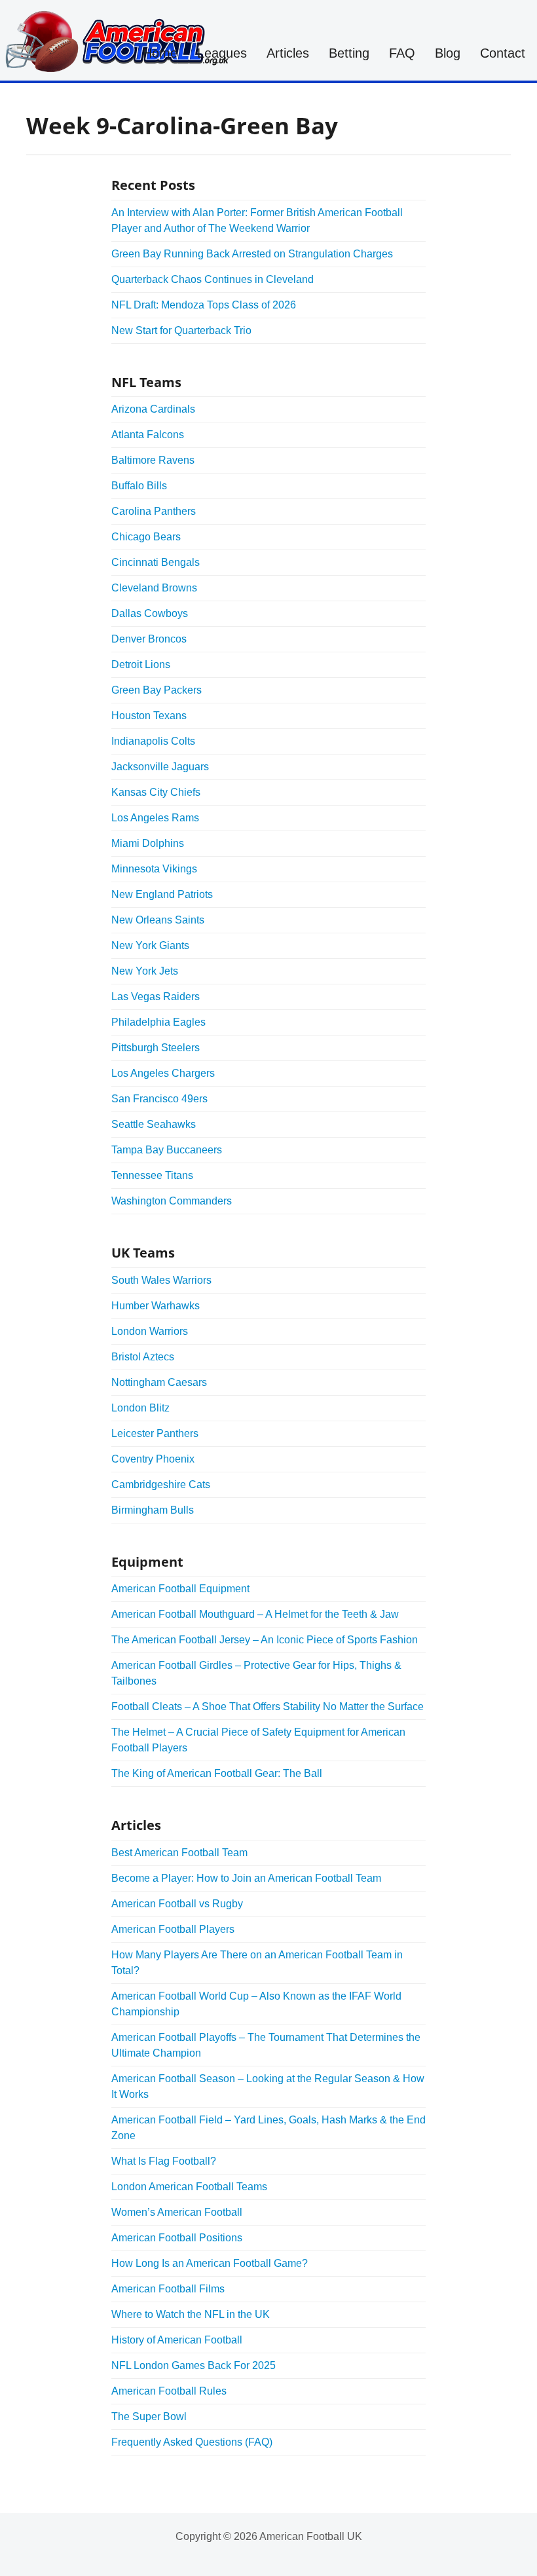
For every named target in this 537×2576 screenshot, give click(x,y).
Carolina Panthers (154, 511)
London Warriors (150, 1331)
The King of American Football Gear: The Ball (217, 1773)
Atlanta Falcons (148, 435)
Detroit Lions (141, 664)
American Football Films (168, 2289)
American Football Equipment (180, 1589)
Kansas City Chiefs (156, 792)
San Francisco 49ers (159, 1099)
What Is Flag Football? (164, 2161)
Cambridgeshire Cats (161, 1484)
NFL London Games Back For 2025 (194, 2365)
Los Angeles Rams (155, 818)
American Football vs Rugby (177, 1904)
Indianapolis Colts (153, 741)
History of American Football (177, 2340)
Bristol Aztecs (143, 1357)
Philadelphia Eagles (158, 1022)
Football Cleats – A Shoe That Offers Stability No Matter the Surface (268, 1707)
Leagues (222, 53)
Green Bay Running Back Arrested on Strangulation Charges (252, 254)
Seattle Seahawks (154, 1124)
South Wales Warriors (161, 1280)
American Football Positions (177, 2238)
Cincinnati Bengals (156, 562)
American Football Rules (169, 2391)
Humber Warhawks (156, 1306)
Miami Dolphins (148, 843)
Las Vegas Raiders (156, 997)
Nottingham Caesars (159, 1382)
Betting (349, 53)
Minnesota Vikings (154, 869)
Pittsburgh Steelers (156, 1048)
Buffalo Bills (139, 486)
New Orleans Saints (158, 920)
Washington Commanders (172, 1201)
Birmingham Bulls (153, 1510)
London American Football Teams (189, 2187)
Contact (503, 53)
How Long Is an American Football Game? (210, 2263)
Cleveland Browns (154, 588)
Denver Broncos (149, 639)
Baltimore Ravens (153, 460)
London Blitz (140, 1408)
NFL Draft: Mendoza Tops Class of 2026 (204, 305)
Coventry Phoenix (153, 1459)
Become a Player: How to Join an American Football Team (246, 1878)
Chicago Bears (146, 537)
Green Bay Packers (157, 690)
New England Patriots (162, 894)
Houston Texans (149, 716)
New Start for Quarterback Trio (181, 330)
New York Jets (145, 971)
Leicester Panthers (155, 1433)
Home (160, 53)
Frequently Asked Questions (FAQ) (192, 2442)
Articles (288, 53)
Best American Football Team (179, 1853)
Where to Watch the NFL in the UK (191, 2314)
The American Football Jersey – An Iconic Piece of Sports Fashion (265, 1640)
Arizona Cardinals (153, 409)
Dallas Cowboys (150, 613)
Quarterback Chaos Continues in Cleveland (213, 279)
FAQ (402, 53)
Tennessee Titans (152, 1175)
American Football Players (173, 1929)
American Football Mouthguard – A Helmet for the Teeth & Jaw (255, 1614)
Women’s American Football (177, 2212)
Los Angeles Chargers (163, 1073)
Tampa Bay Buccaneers (167, 1150)
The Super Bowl (149, 2417)
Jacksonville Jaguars (160, 767)
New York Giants (150, 945)
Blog (448, 53)
